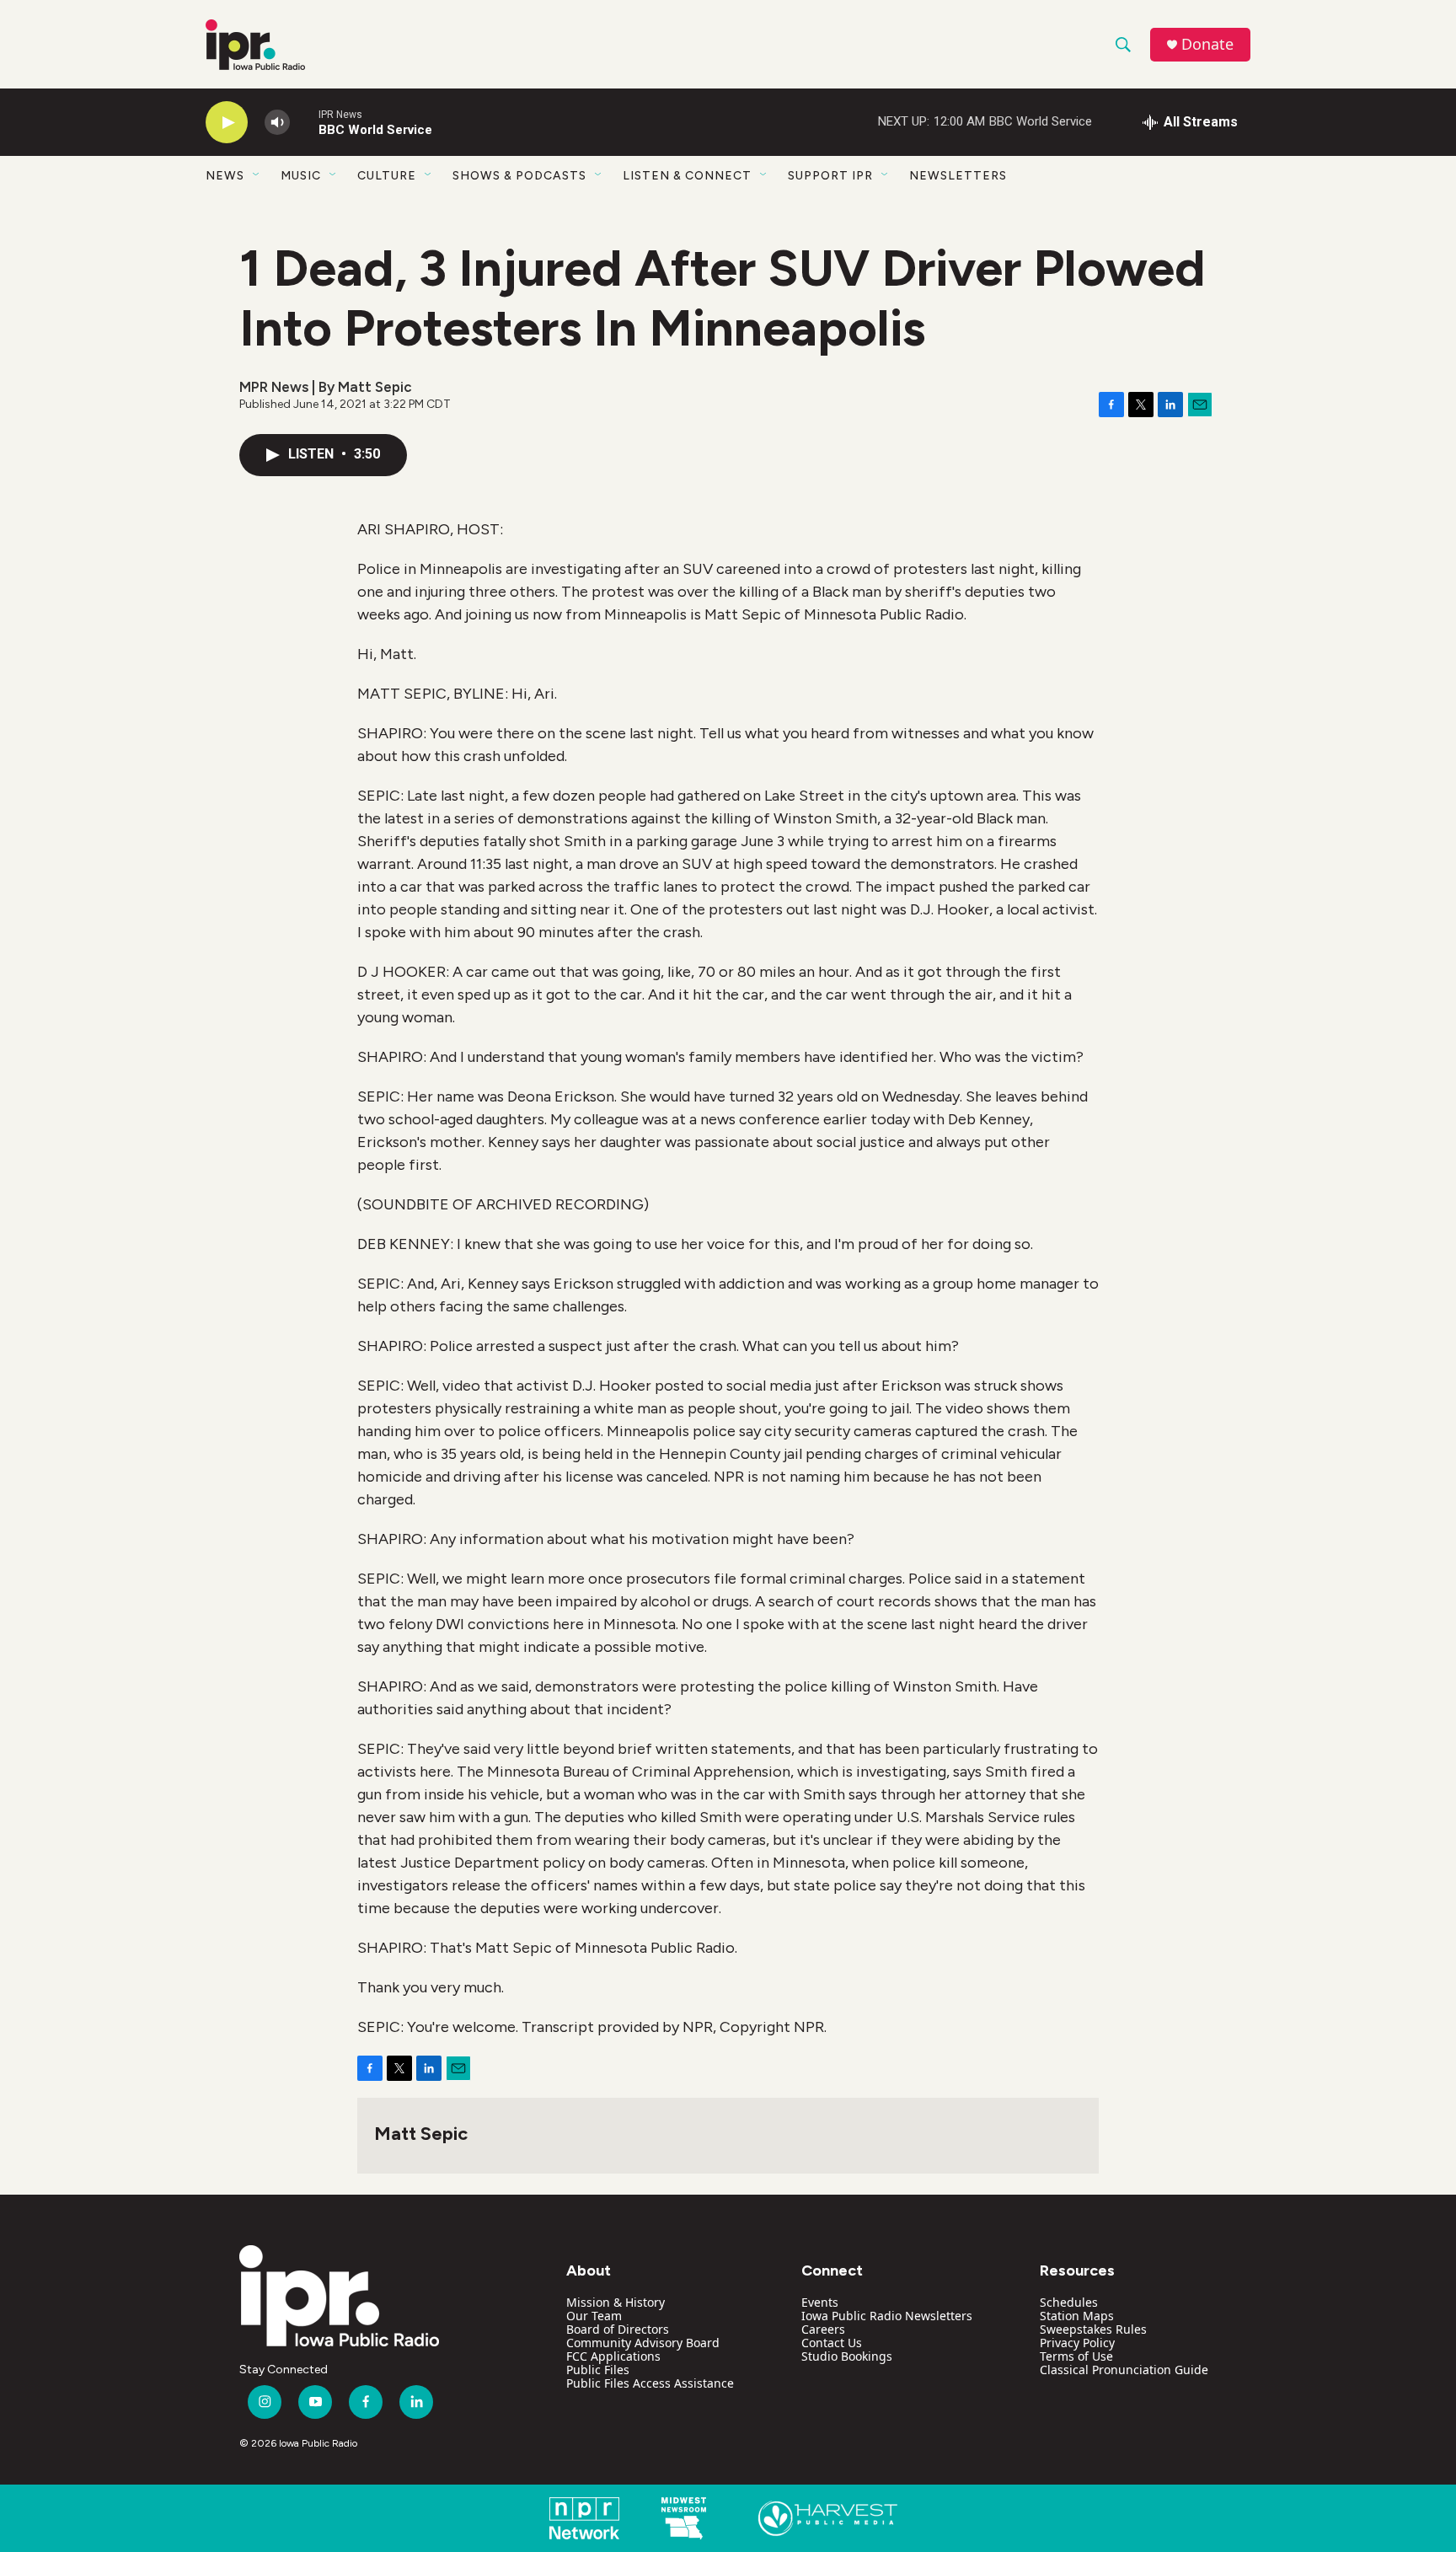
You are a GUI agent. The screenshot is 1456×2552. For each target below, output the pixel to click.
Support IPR (830, 176)
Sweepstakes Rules (1093, 2329)
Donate (1207, 44)
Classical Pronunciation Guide (1124, 2370)
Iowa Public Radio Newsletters (887, 2316)
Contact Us (832, 2343)
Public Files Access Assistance (650, 2383)
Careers (823, 2329)
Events (820, 2302)
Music (301, 176)
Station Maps (1077, 2316)
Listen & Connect (687, 176)
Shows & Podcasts (519, 176)
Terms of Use (1076, 2356)
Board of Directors (618, 2329)
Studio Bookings (847, 2356)
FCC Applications (613, 2356)
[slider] (304, 122)
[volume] (277, 123)
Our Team (594, 2316)
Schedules (1069, 2302)
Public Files (598, 2370)
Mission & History (616, 2302)
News (225, 176)
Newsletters (958, 176)
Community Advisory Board (643, 2343)
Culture (387, 176)
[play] (227, 123)
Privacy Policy (1077, 2343)
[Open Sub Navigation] (257, 175)
